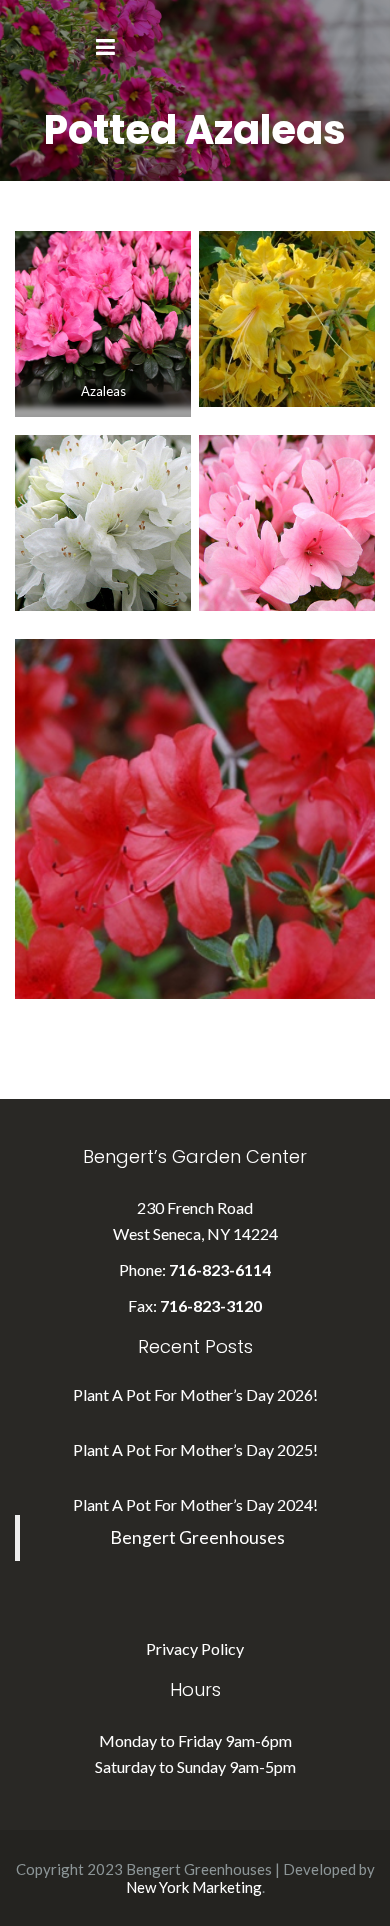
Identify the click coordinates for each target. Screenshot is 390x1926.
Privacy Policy (195, 1648)
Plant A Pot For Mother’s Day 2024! (195, 1504)
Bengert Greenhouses (197, 1537)
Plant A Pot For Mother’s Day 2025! (195, 1449)
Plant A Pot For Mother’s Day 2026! (195, 1394)
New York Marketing (194, 1887)
